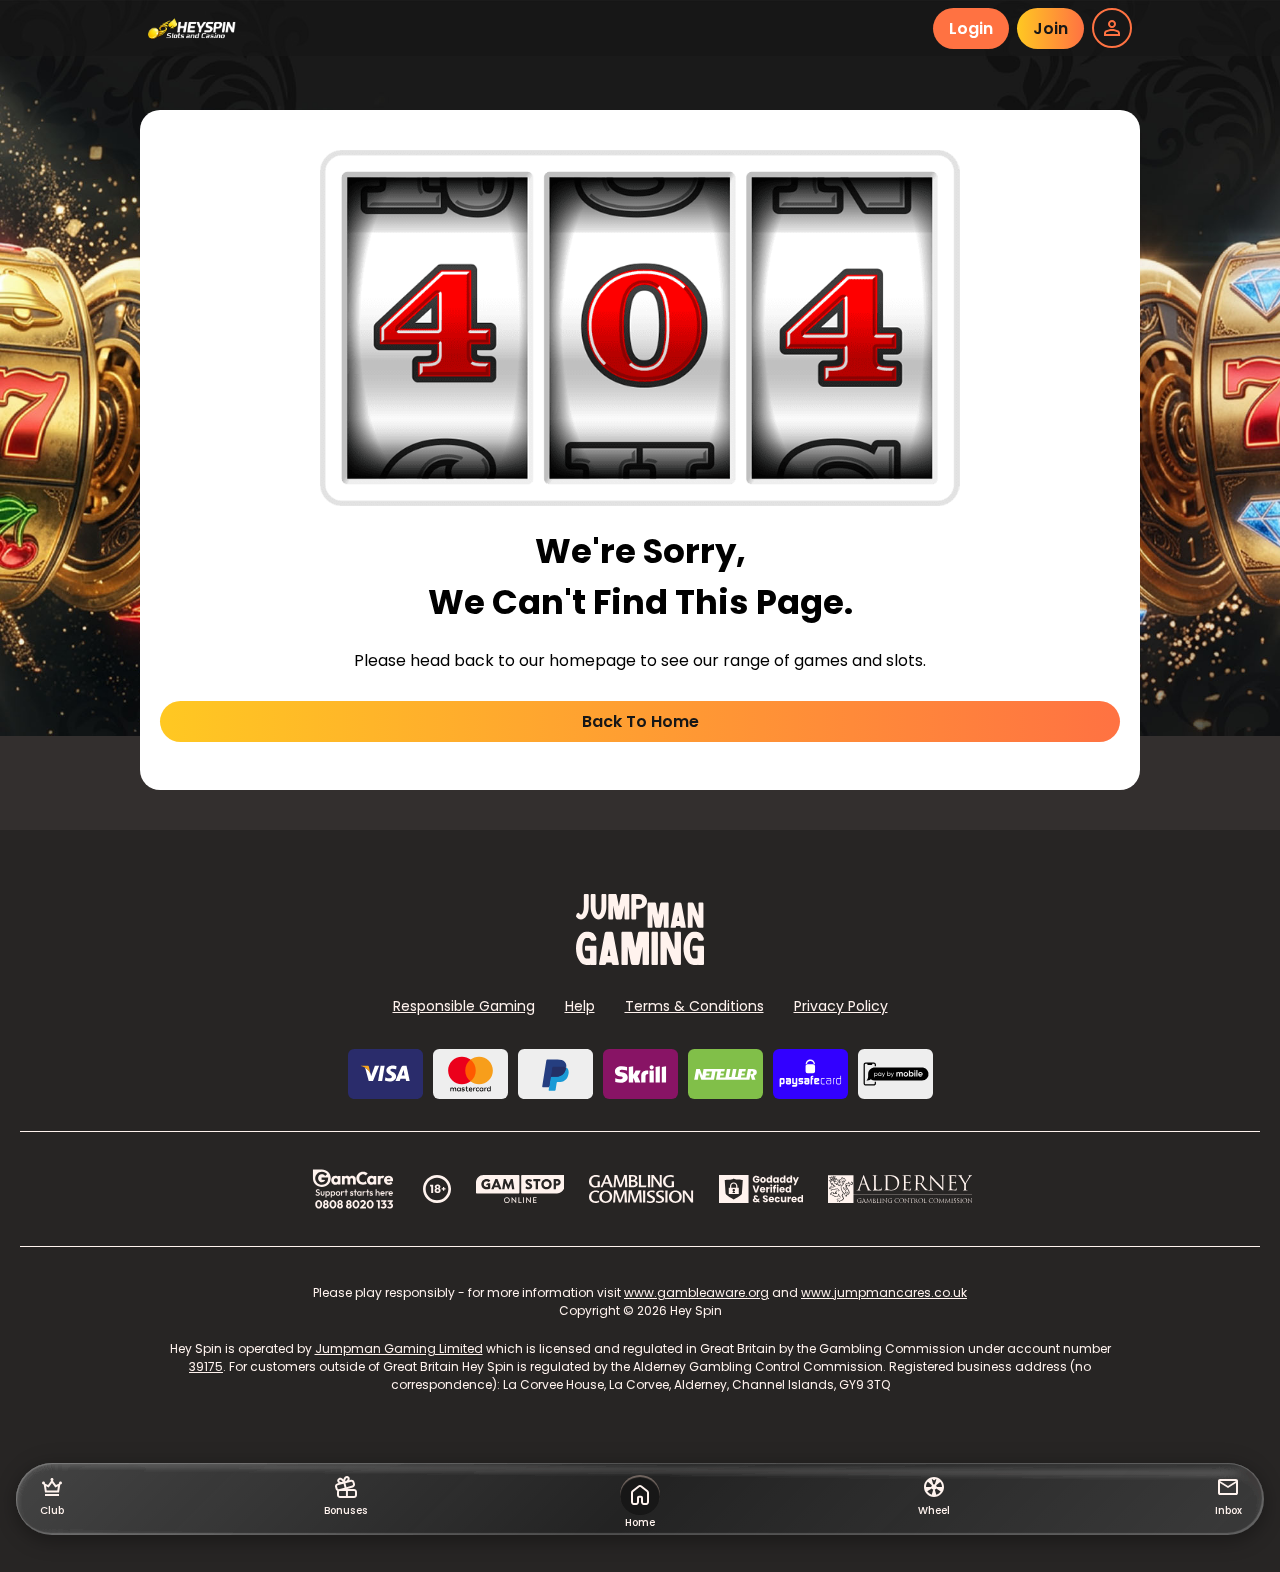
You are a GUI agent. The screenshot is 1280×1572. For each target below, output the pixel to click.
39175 (206, 1366)
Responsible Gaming (464, 1006)
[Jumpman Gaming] (640, 959)
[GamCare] (353, 1189)
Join (1050, 28)
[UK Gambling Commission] (641, 1189)
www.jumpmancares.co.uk (884, 1292)
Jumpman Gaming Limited (399, 1348)
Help (580, 1006)
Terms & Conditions (694, 1006)
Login (971, 28)
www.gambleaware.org (696, 1292)
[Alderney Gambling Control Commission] (900, 1189)
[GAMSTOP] (520, 1189)
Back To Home (640, 721)
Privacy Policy (841, 1006)
